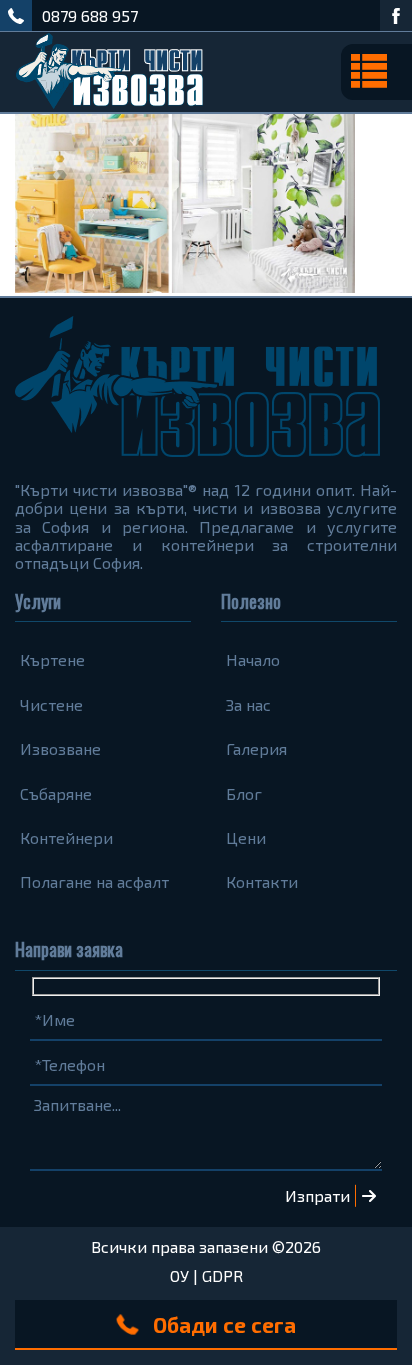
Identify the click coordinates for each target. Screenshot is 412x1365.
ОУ (179, 1275)
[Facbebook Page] (396, 15)
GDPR (222, 1275)
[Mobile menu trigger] (376, 72)
